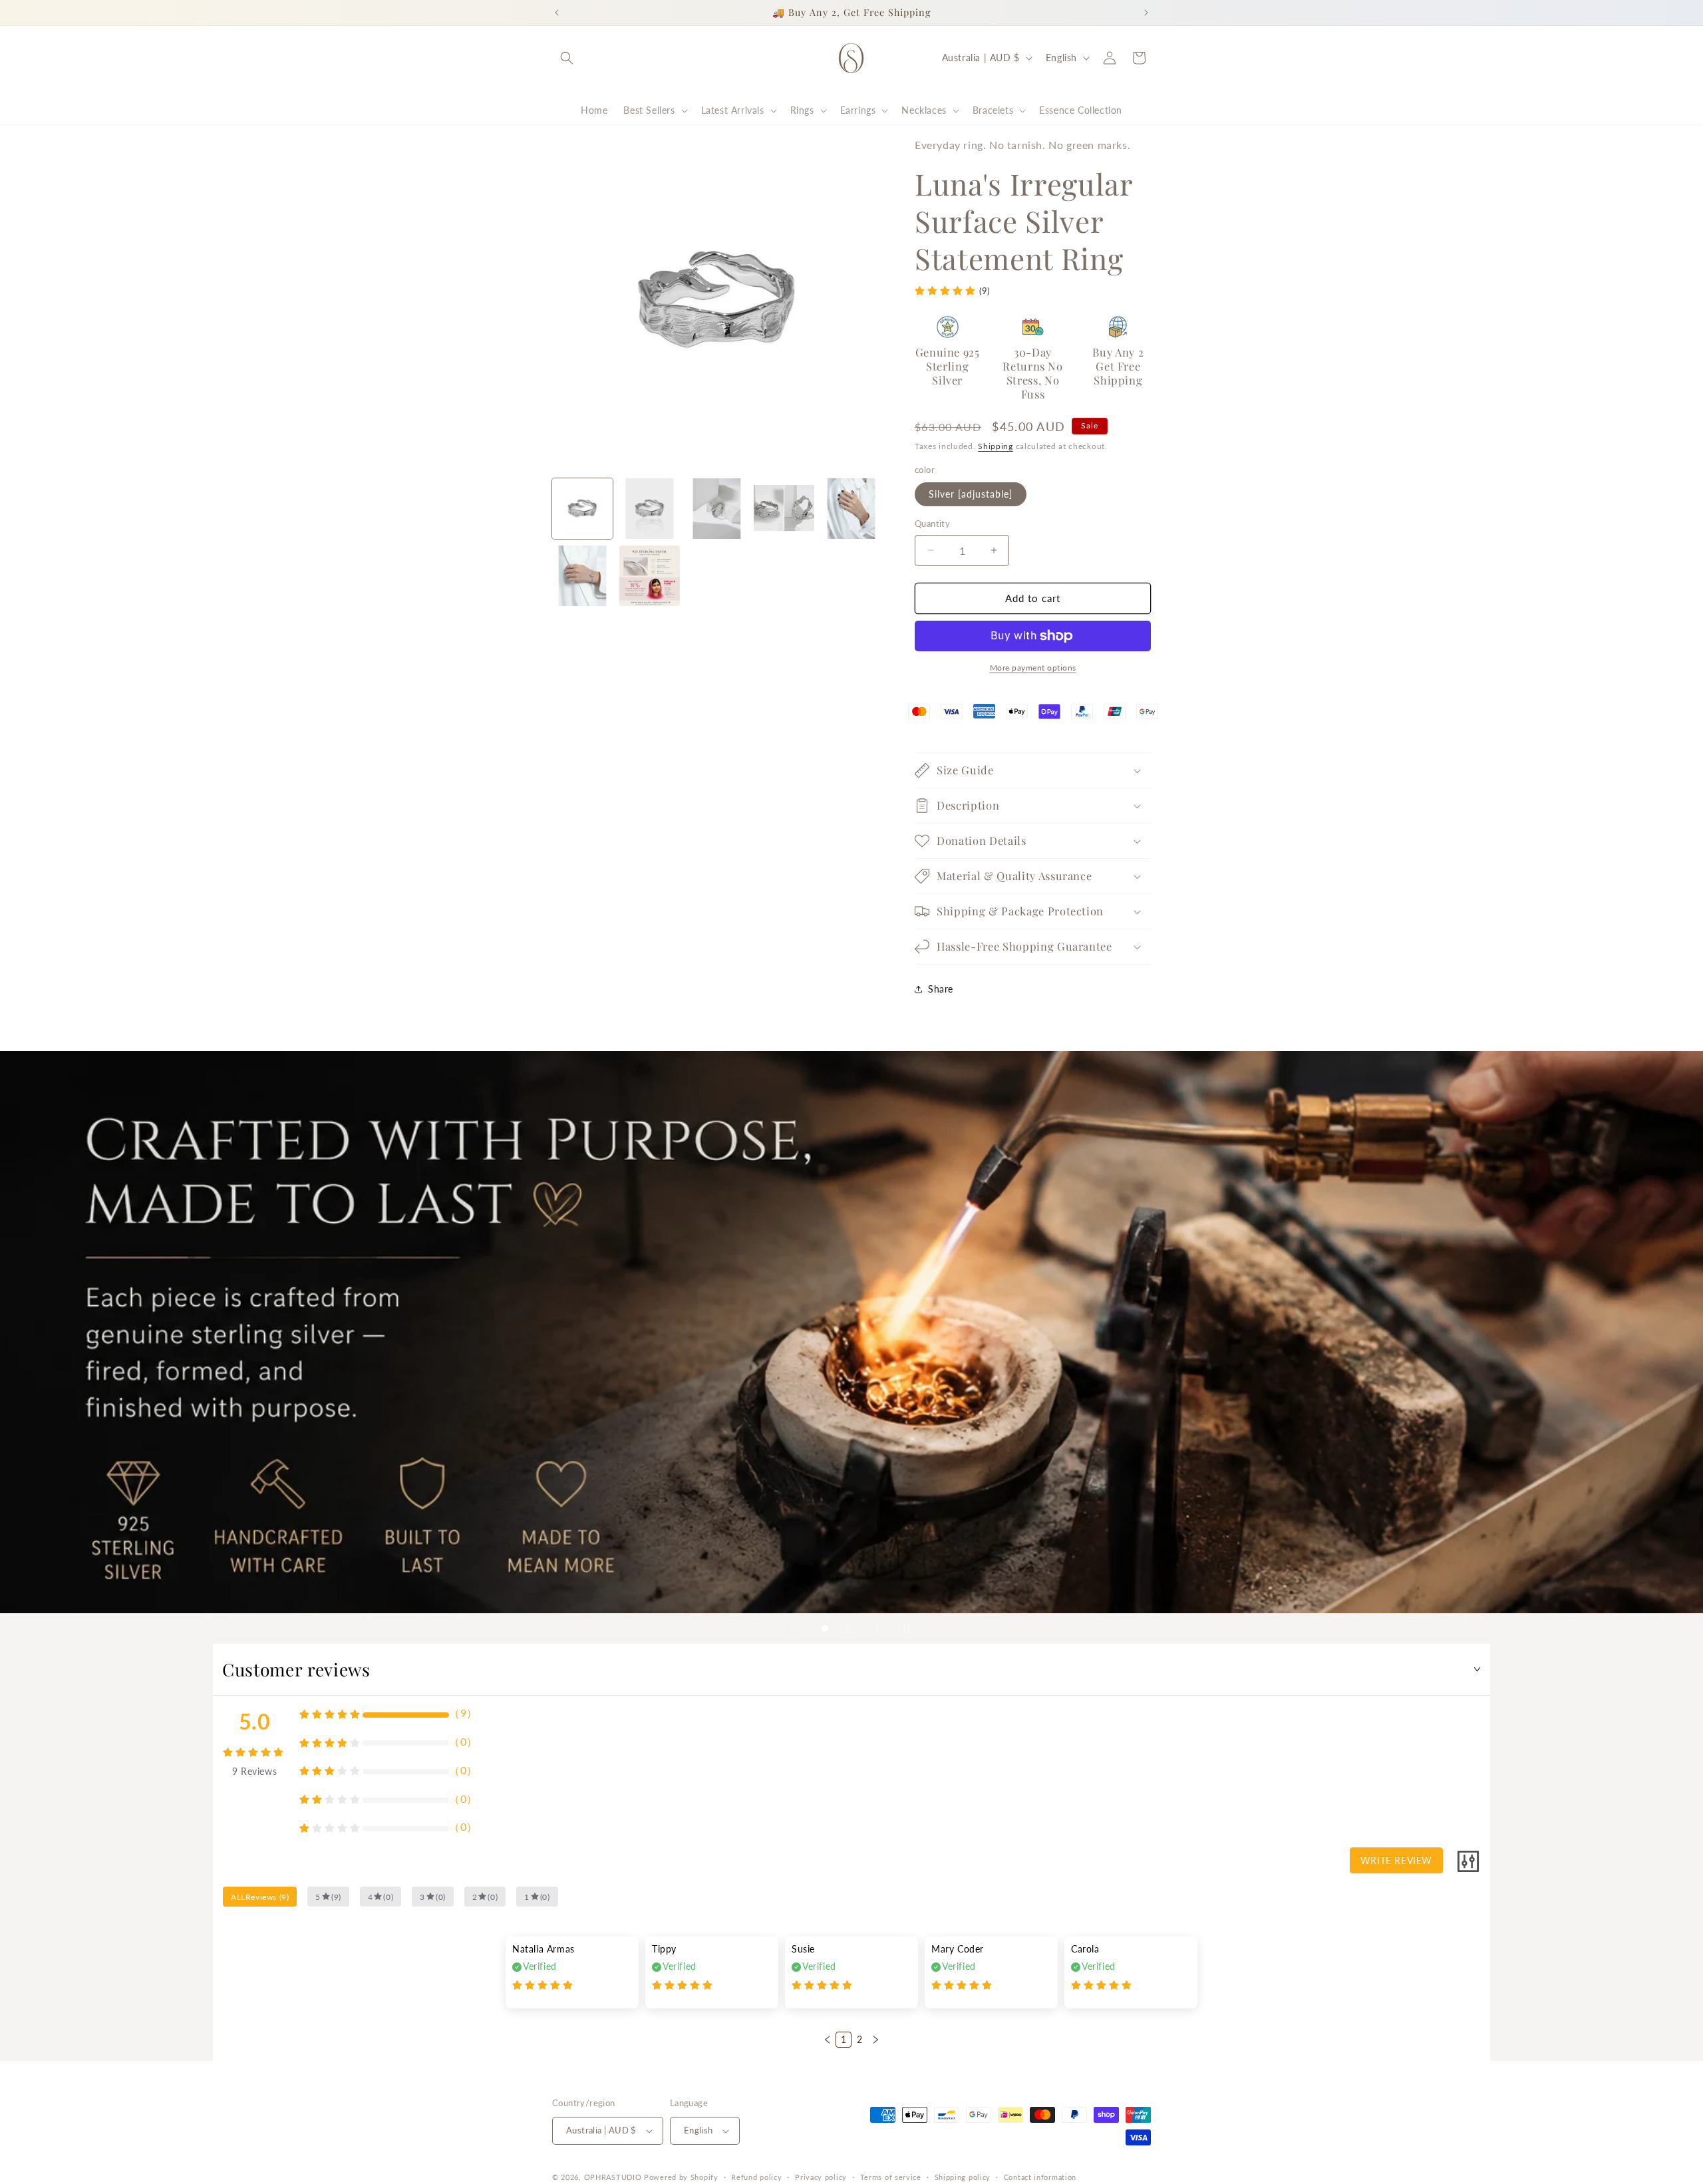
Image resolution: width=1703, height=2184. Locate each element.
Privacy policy (821, 2177)
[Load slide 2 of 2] (845, 1629)
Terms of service (891, 2177)
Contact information (1040, 2177)
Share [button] (941, 989)
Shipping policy (963, 2177)
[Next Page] (875, 2040)
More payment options (1033, 668)
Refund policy (756, 2177)
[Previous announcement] (557, 13)
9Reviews (254, 1771)
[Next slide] (877, 1629)
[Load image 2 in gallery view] (650, 509)
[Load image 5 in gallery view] (851, 509)
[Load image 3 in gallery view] (717, 509)
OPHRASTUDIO (613, 2177)
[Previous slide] (792, 1629)
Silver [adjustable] (971, 494)
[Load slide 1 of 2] (825, 1629)
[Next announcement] (1146, 13)
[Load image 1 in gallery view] (582, 509)
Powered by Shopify (681, 2177)
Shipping (996, 446)
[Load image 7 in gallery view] (650, 576)
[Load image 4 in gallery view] (784, 509)
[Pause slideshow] (911, 1629)
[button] (567, 58)
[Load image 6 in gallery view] (582, 576)
